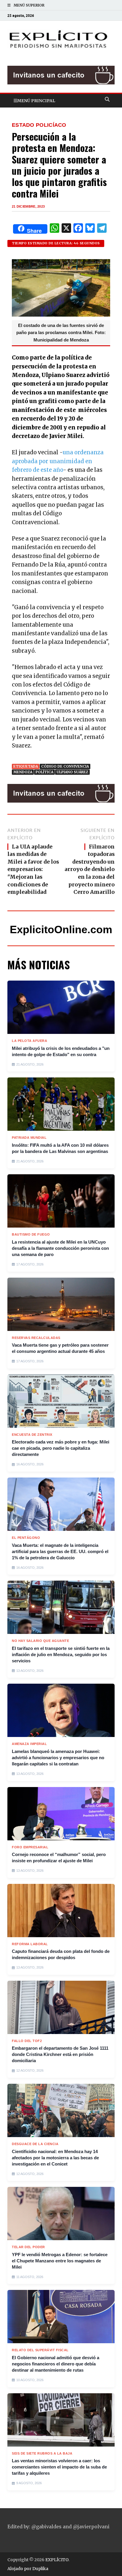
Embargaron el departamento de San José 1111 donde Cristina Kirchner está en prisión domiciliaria (60, 2054)
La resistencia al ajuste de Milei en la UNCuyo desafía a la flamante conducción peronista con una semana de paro (60, 1248)
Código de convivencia (65, 766)
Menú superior (29, 5)
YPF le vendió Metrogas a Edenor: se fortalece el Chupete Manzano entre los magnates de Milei (60, 2261)
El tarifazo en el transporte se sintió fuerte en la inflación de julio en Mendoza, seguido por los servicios (61, 1654)
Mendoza (23, 772)
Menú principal (36, 101)
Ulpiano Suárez (72, 772)
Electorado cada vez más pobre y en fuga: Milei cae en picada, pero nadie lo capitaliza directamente (61, 1448)
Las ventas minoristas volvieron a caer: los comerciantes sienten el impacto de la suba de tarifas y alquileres (59, 2467)
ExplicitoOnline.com (61, 929)
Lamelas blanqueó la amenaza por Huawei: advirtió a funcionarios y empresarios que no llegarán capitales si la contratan (58, 1758)
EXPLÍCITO (57, 2560)
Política (44, 772)
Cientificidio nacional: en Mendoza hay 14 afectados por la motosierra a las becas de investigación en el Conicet (55, 2158)
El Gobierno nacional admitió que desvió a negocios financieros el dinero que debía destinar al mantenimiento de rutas (56, 2364)
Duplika (40, 2569)
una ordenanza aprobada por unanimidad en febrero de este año (58, 461)
